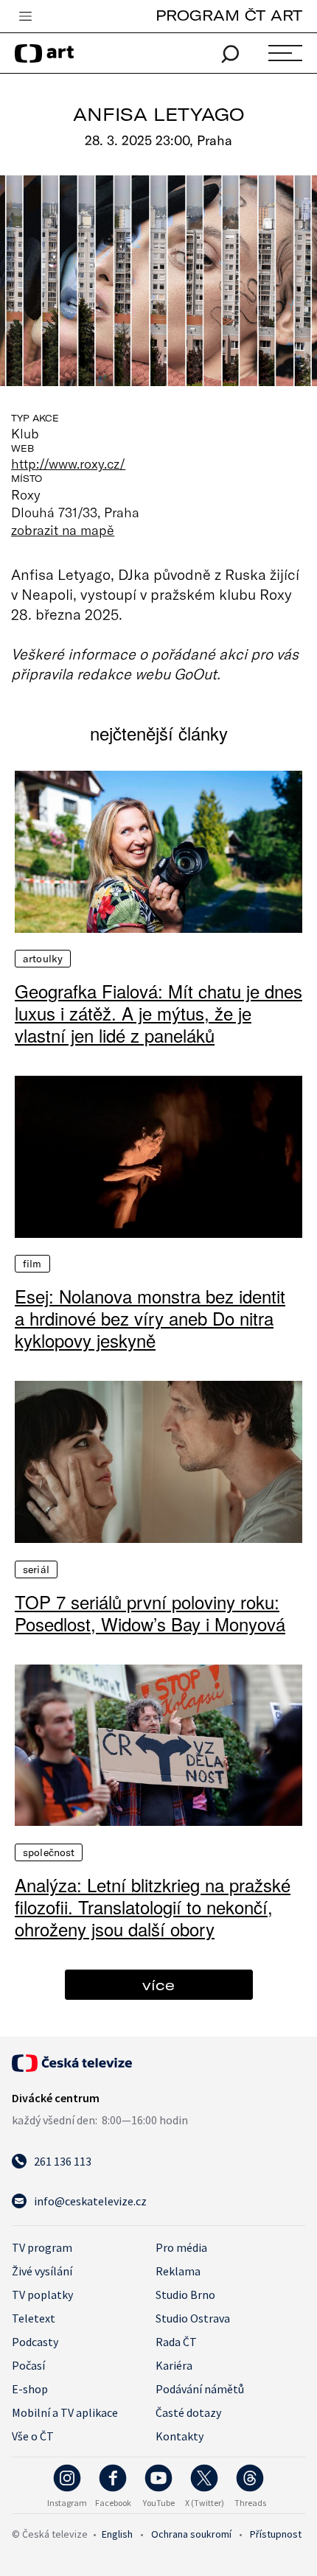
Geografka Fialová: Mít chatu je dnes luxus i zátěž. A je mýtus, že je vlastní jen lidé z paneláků (158, 1013)
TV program (42, 2247)
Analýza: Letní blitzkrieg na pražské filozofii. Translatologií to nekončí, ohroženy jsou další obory (153, 1907)
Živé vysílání (42, 2271)
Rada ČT (176, 2342)
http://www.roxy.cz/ (68, 463)
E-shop (30, 2389)
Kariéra (174, 2365)
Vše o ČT (33, 2436)
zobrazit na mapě (63, 530)
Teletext (34, 2318)
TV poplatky (42, 2295)
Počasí (28, 2365)
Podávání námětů (200, 2389)
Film (32, 1264)
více (158, 1985)
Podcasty (35, 2342)
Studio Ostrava (193, 2318)
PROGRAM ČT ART (229, 15)
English (117, 2534)
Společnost (49, 1852)
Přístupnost (276, 2534)
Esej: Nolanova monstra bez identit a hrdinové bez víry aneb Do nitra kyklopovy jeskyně (150, 1318)
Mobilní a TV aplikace (65, 2412)
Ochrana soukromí (191, 2534)
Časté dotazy (188, 2412)
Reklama (178, 2271)
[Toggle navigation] (25, 17)
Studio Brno (185, 2295)
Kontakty (180, 2436)
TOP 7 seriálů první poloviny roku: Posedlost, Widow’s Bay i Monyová (150, 1613)
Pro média (181, 2247)
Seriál (36, 1569)
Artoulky (43, 959)
